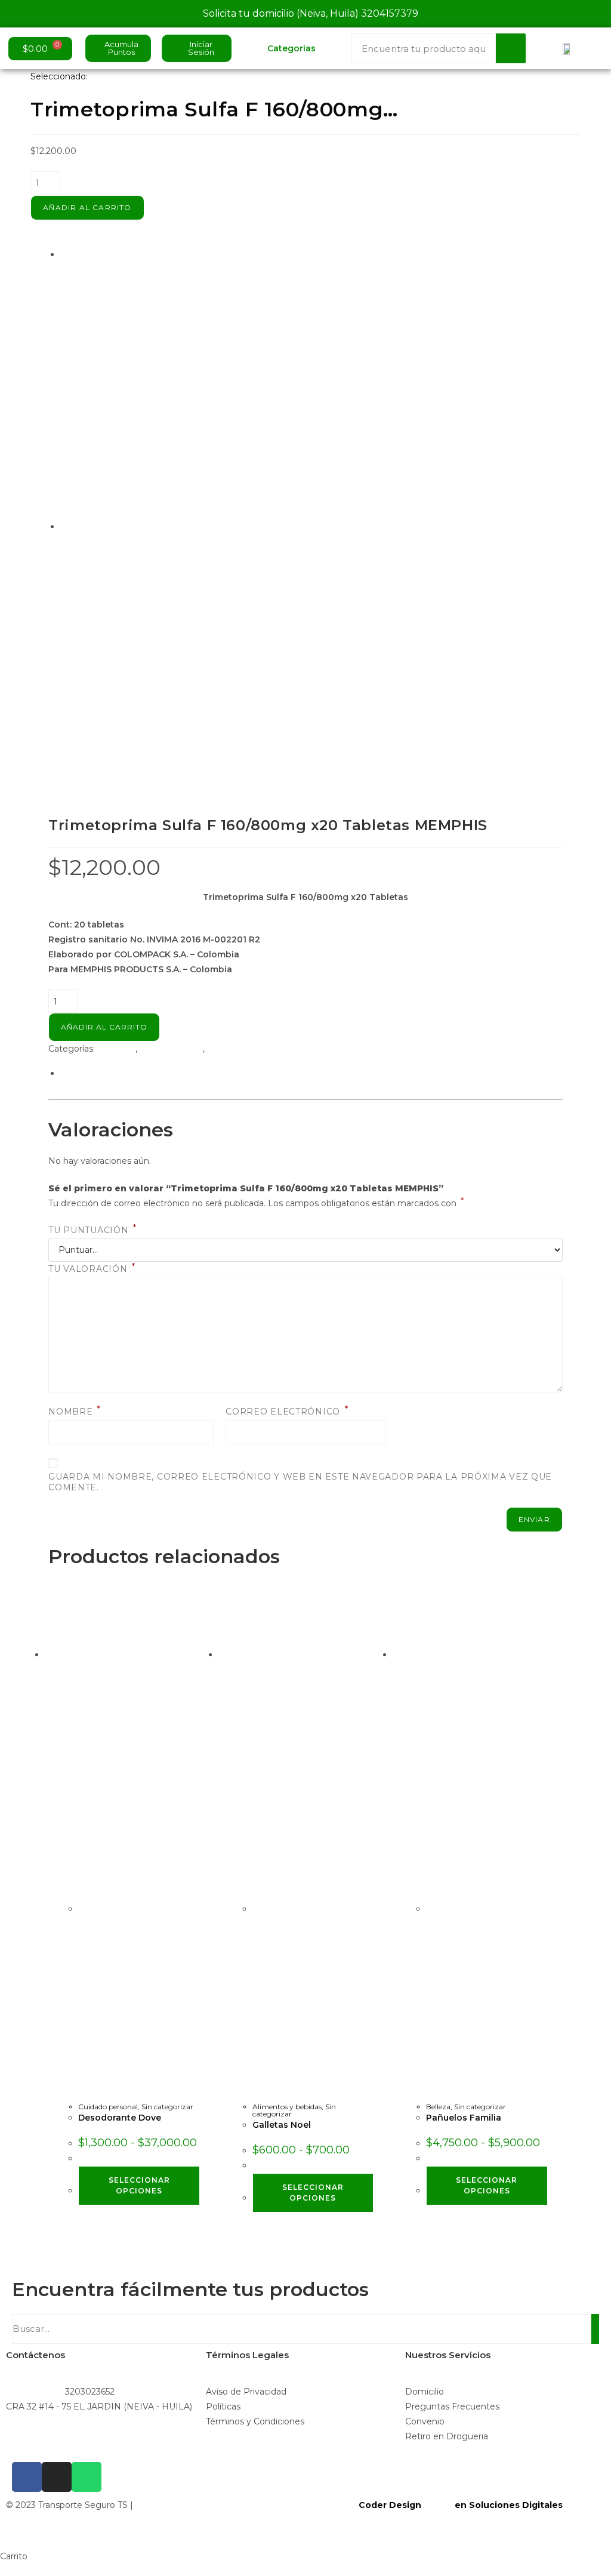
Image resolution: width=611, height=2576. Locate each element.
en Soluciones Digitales (509, 2505)
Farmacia (116, 1049)
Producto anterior (106, 254)
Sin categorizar (238, 1049)
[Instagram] (57, 2477)
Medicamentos (171, 1049)
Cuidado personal (108, 2107)
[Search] (511, 48)
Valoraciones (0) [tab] (93, 1073)
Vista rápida (109, 2096)
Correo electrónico (287, 1412)
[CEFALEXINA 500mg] (231, 662)
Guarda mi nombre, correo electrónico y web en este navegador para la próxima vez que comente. (300, 1482)
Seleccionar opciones (139, 2185)
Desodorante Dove (120, 2118)
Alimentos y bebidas (287, 2107)
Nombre (75, 1412)
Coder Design (389, 2505)
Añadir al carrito (87, 207)
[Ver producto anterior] (64, 254)
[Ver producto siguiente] (146, 526)
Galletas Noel (282, 2125)
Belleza (438, 2107)
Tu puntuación (92, 1230)
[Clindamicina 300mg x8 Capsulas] (232, 390)
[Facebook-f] (27, 2477)
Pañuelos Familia (464, 2118)
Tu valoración (92, 1269)
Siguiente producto (101, 526)
